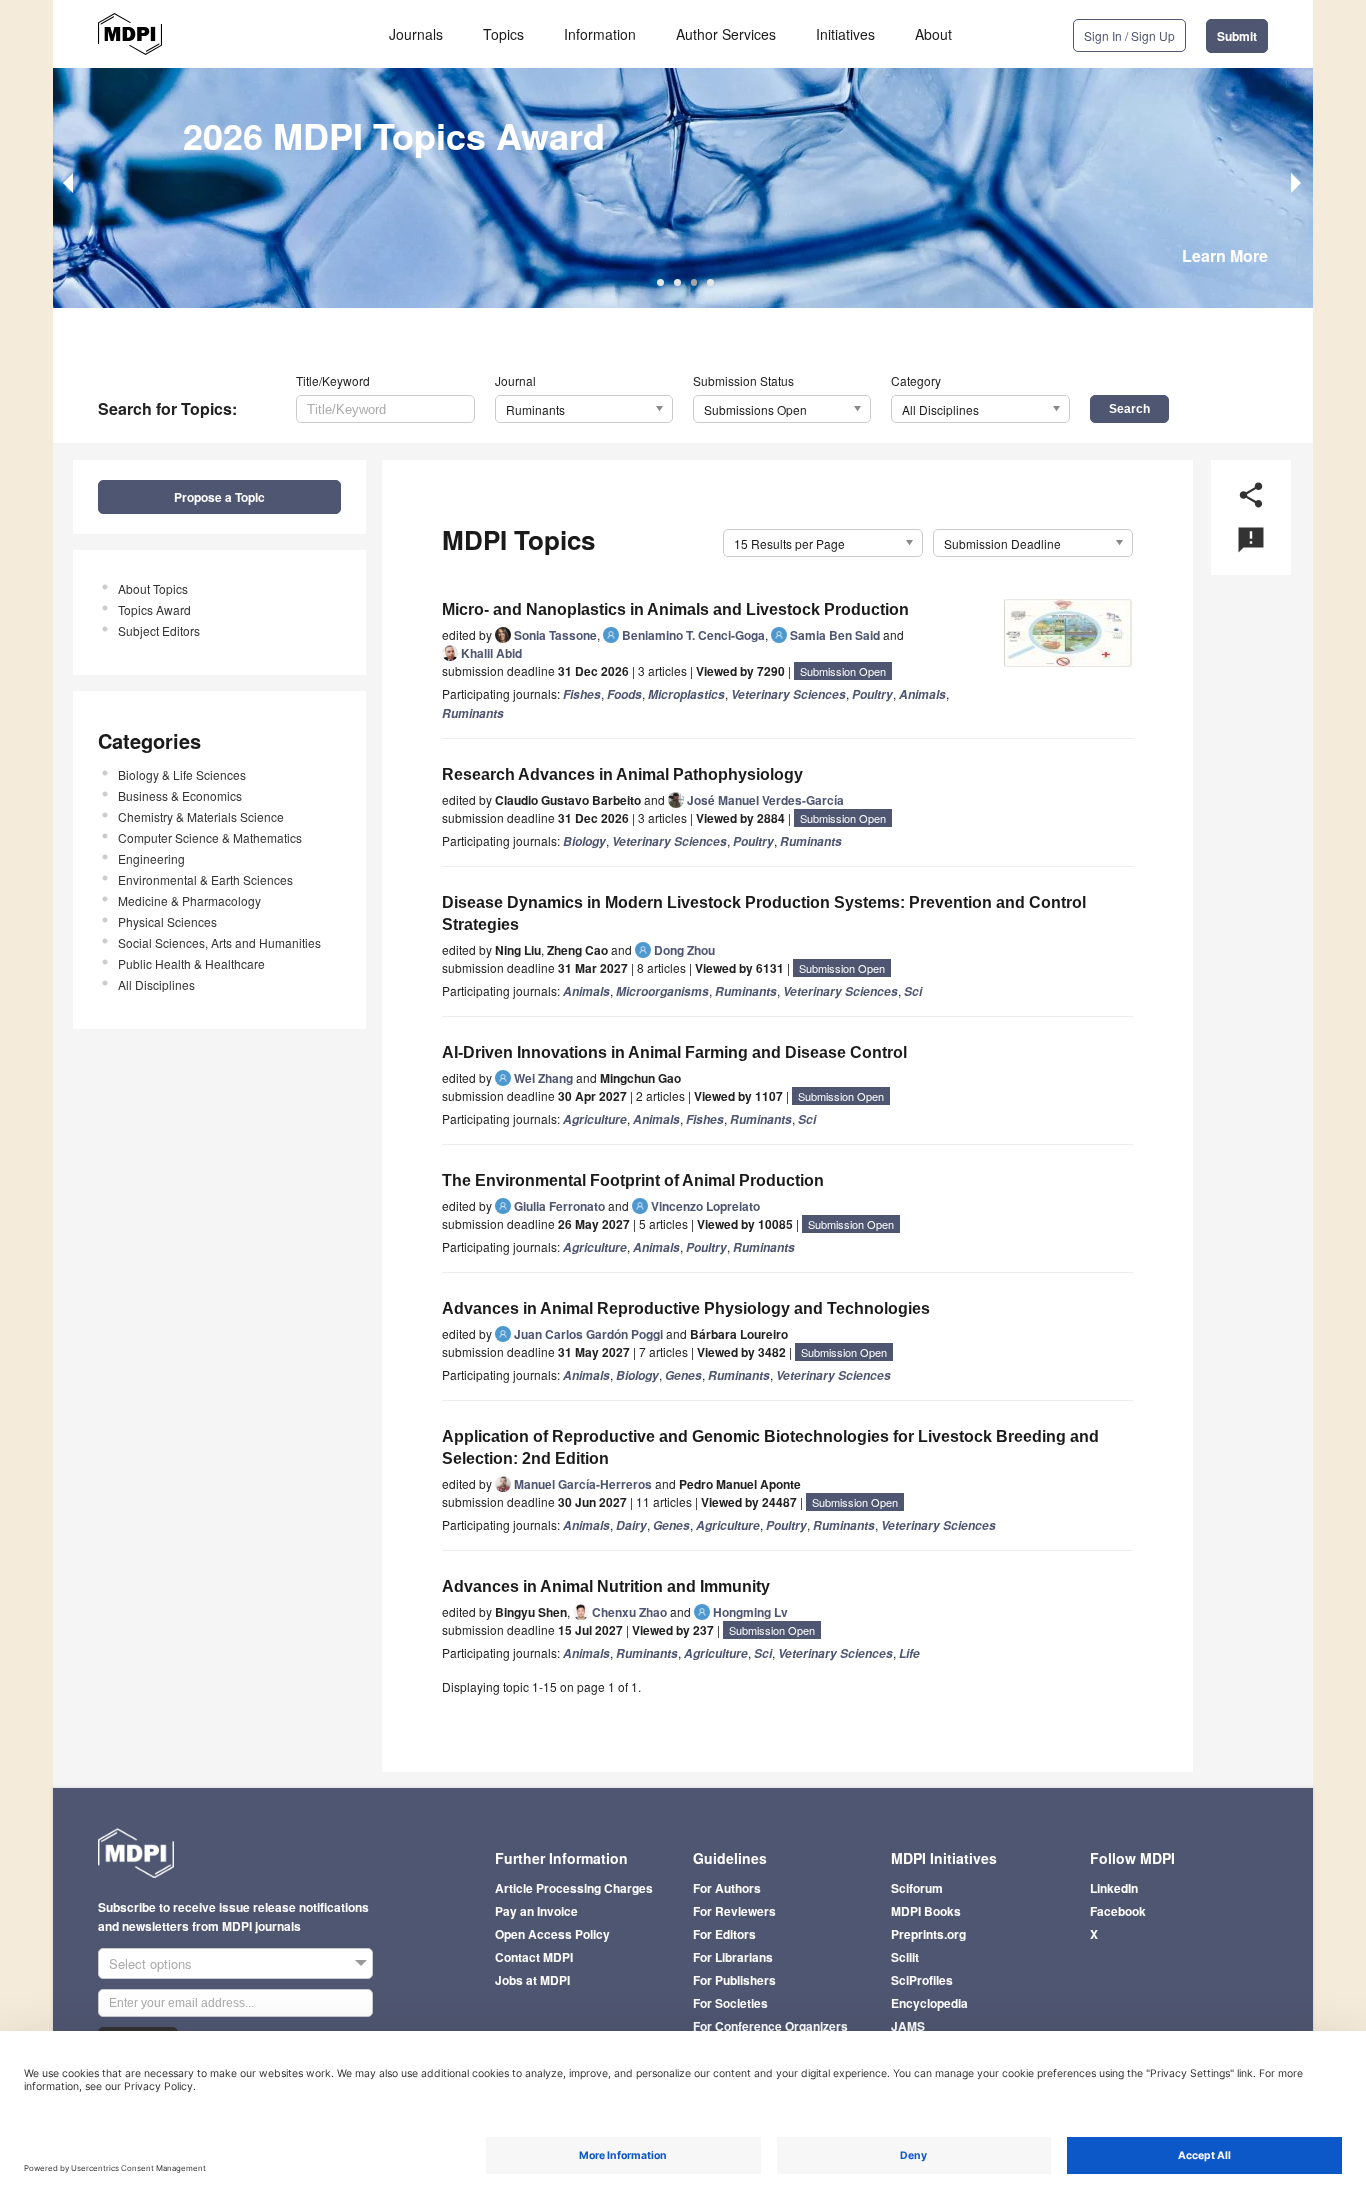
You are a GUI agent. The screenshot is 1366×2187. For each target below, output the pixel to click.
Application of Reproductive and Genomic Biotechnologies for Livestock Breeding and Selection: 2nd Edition (770, 1447)
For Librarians (733, 1957)
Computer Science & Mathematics (210, 837)
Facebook (1118, 1911)
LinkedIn (1114, 1888)
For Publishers (734, 1980)
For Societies (730, 2003)
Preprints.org (928, 1934)
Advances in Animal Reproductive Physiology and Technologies (686, 1308)
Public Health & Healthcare (191, 963)
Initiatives (845, 34)
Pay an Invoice (536, 1911)
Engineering (151, 858)
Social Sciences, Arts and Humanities (219, 942)
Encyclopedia (929, 2003)
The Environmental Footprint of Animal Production (633, 1180)
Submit (1237, 36)
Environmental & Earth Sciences (205, 879)
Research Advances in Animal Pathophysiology (622, 774)
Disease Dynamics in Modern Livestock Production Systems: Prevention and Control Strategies (764, 913)
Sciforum (917, 1888)
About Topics (153, 588)
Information (600, 34)
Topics (503, 34)
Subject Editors (159, 630)
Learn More (1225, 255)
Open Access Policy (552, 1934)
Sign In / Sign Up (1129, 35)
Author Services (726, 34)
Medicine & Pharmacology (189, 900)
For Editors (724, 1934)
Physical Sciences (167, 921)
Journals (416, 34)
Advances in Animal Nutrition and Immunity (606, 1586)
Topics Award (154, 609)
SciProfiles (922, 1980)
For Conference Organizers (770, 2026)
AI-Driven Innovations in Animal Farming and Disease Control (674, 1052)
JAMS (908, 2026)
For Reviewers (734, 1911)
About (933, 34)
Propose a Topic (219, 497)
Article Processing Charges (574, 1888)
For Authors (727, 1888)
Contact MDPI (534, 1957)
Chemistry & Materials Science (201, 816)
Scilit (905, 1957)
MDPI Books (926, 1911)
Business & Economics (180, 795)
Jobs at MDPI (532, 1980)
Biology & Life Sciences (182, 774)
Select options (150, 1963)
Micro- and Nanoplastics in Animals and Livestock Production (675, 609)
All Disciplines (156, 984)
